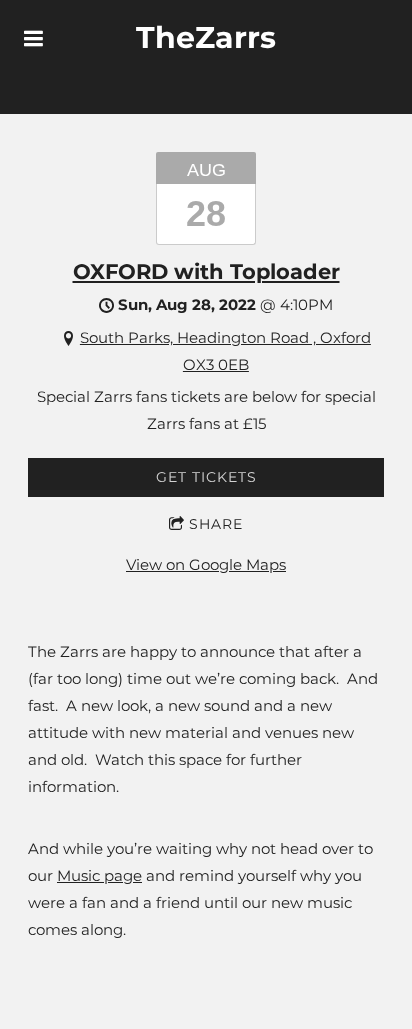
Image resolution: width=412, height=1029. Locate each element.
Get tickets (206, 477)
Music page (99, 875)
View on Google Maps (206, 564)
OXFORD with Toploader (206, 271)
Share (216, 524)
